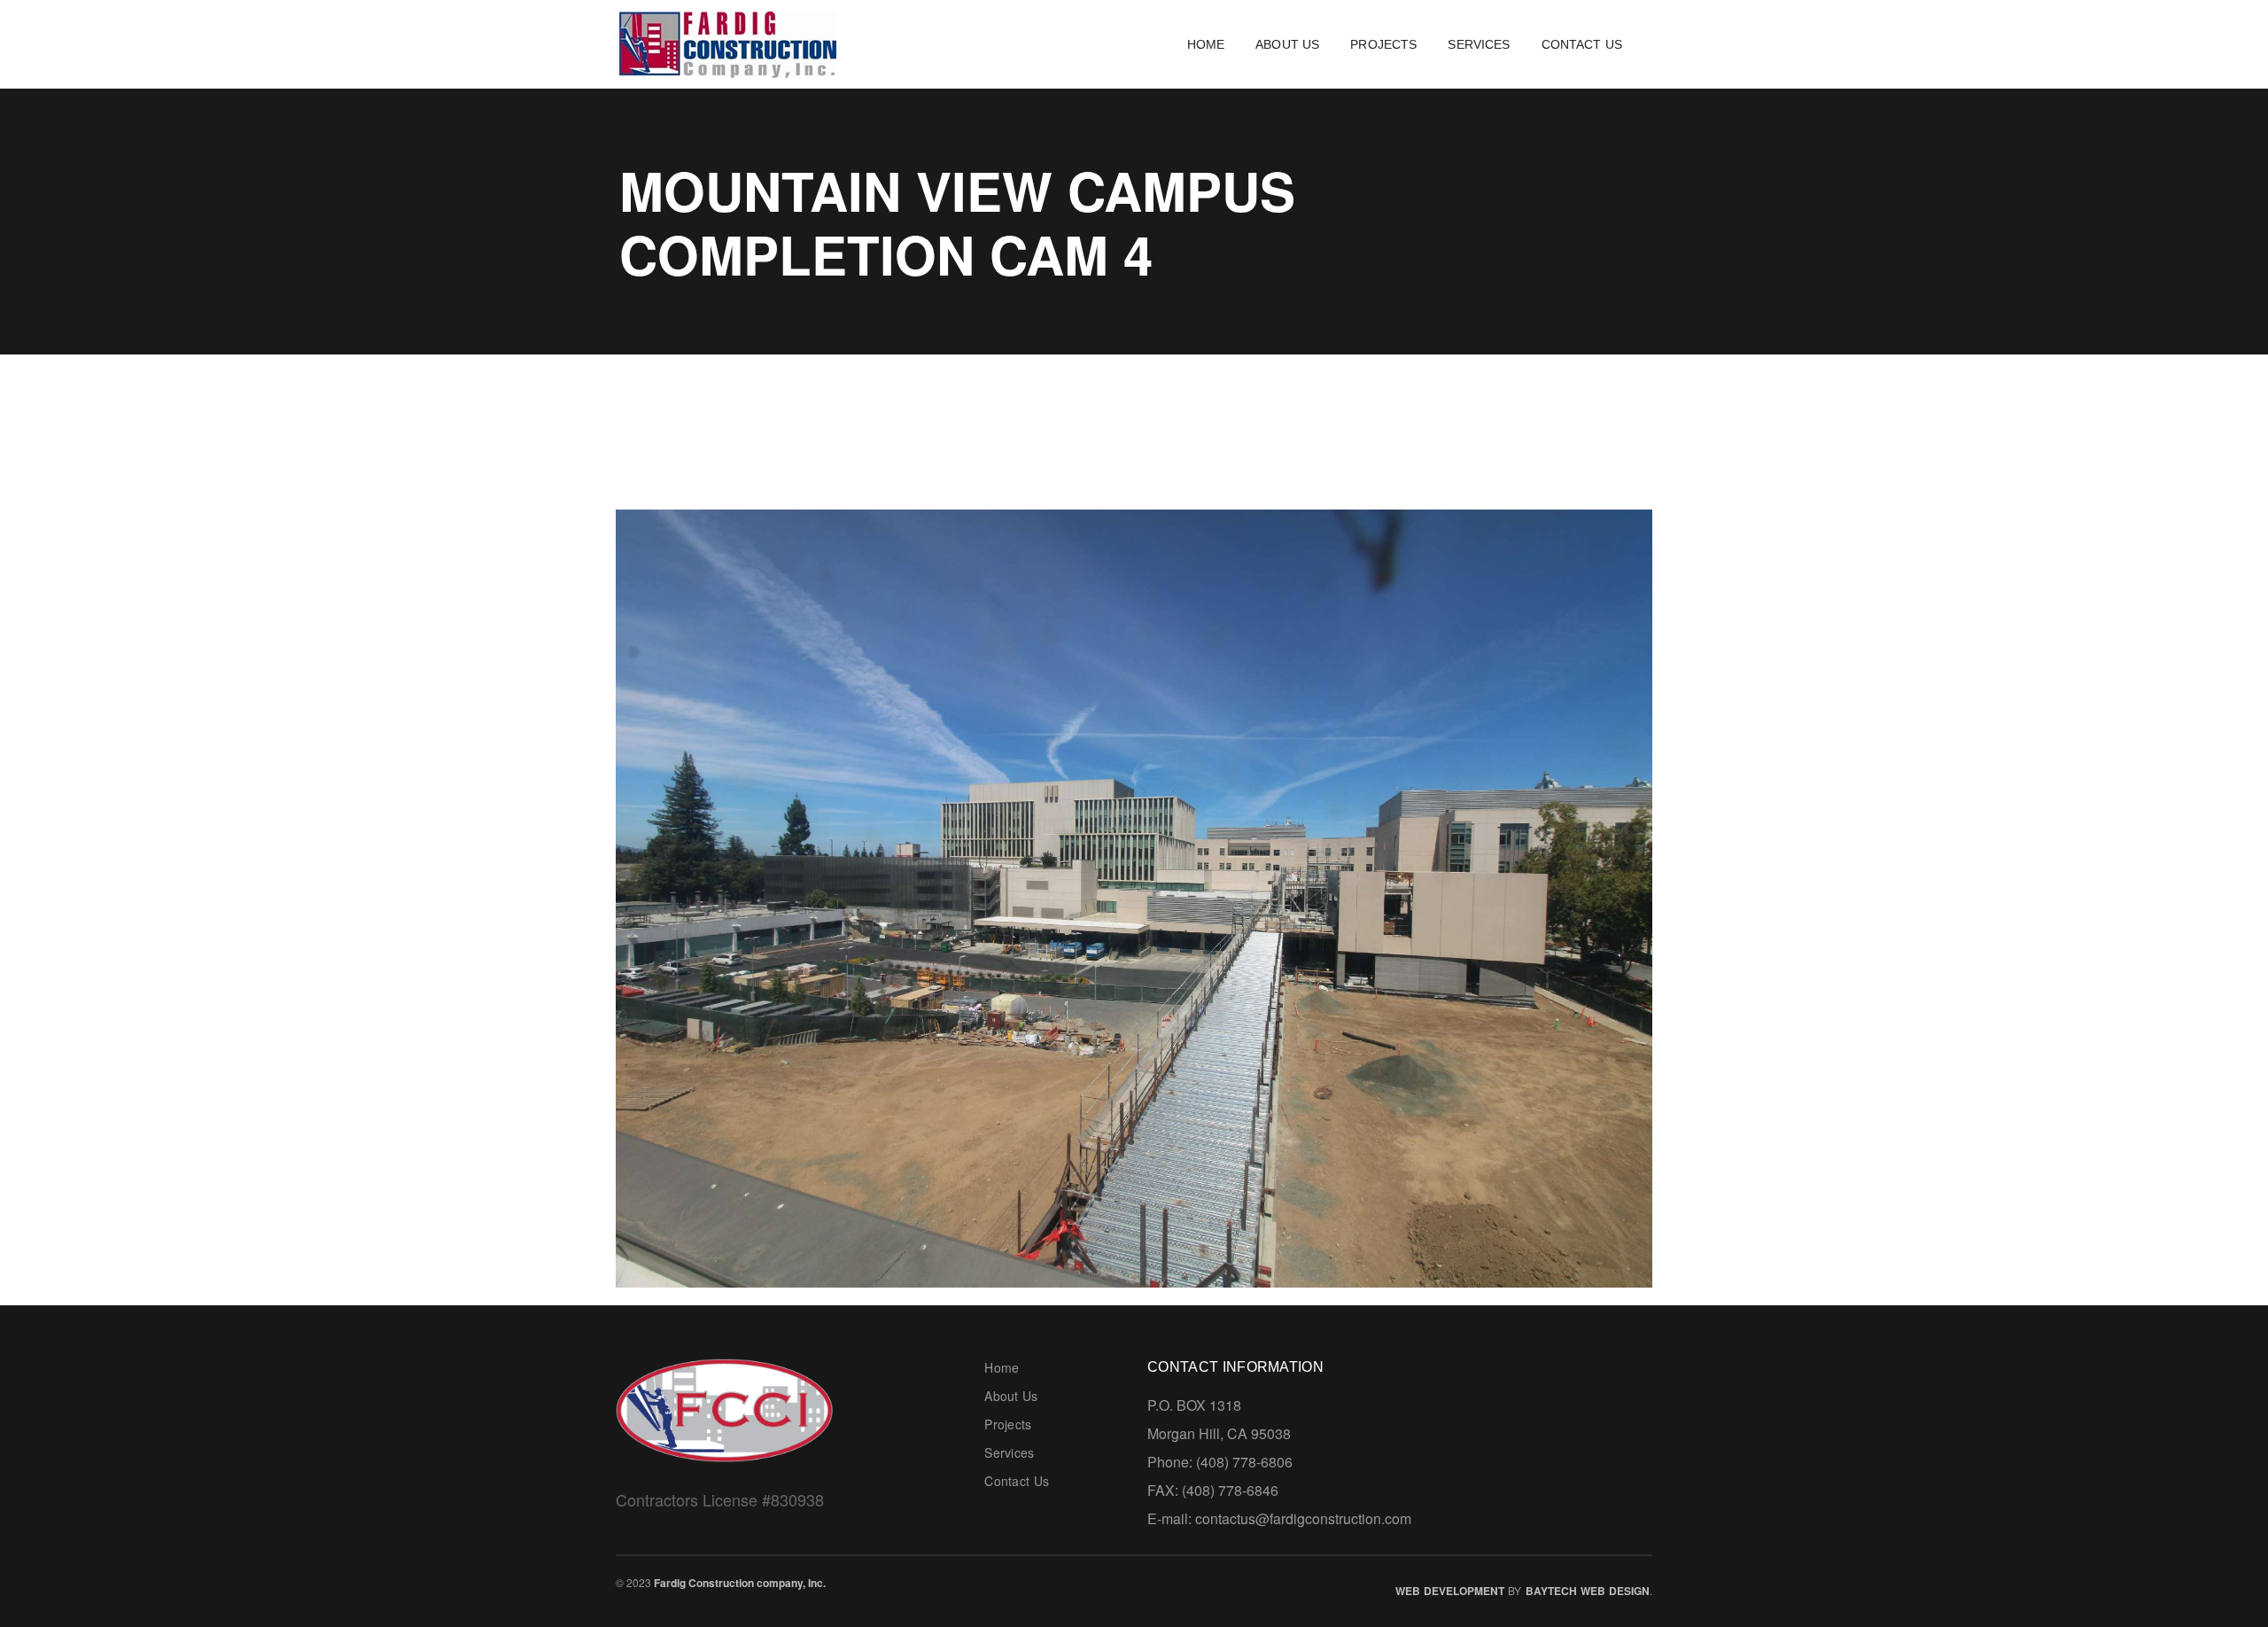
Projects (1008, 1424)
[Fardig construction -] (728, 42)
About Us (1011, 1396)
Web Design (1615, 1591)
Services (1009, 1452)
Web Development (1450, 1591)
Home (1002, 1367)
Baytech (1551, 1591)
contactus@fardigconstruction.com (1303, 1518)
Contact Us (1017, 1481)
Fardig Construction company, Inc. (740, 1583)
